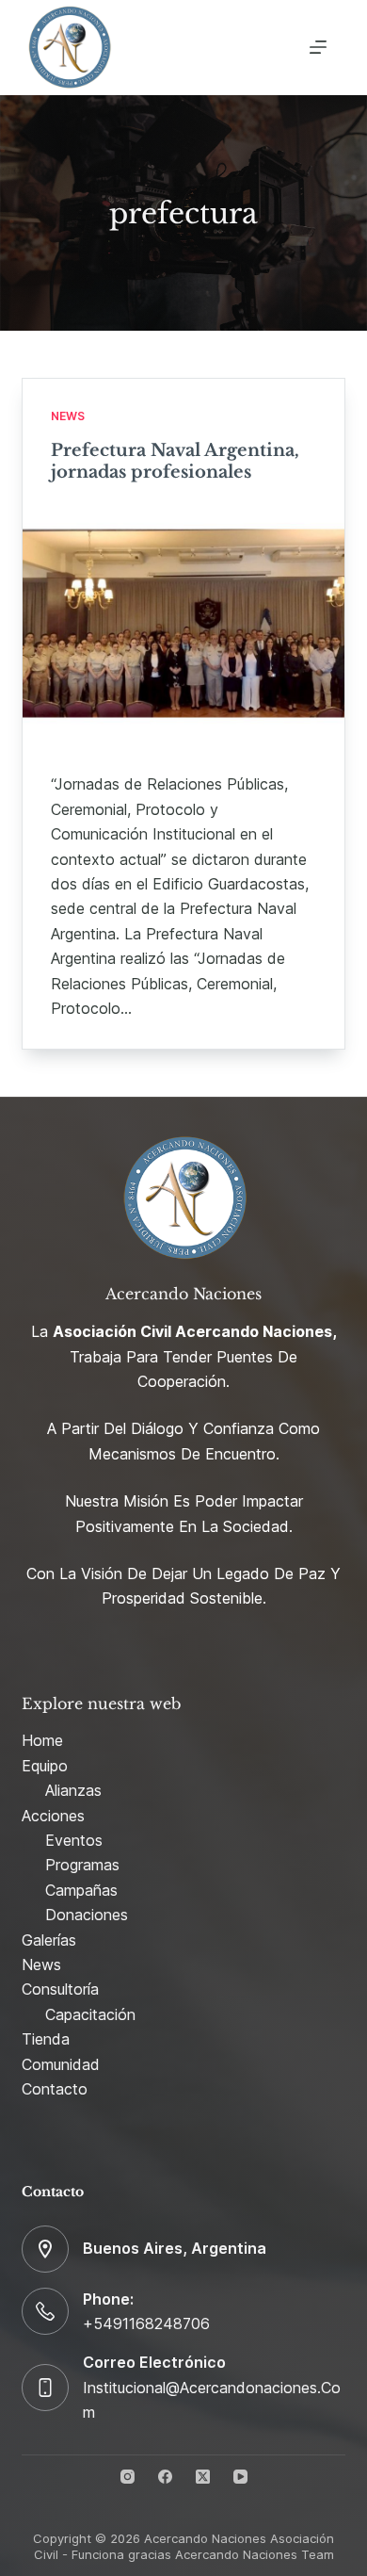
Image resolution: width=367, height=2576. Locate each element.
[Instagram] (128, 2477)
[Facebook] (165, 2477)
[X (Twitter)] (203, 2477)
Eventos (74, 1840)
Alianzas (73, 1790)
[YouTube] (240, 2477)
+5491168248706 (146, 2323)
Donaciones (87, 1915)
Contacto (55, 2089)
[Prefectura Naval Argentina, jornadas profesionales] (183, 624)
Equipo (45, 1766)
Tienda (46, 2039)
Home (42, 1740)
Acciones (53, 1816)
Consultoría (60, 1989)
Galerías (49, 1940)
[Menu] (318, 47)
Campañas (81, 1890)
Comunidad (61, 2064)
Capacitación (90, 2014)
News (68, 416)
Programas (82, 1865)
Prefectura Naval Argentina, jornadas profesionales (175, 461)
